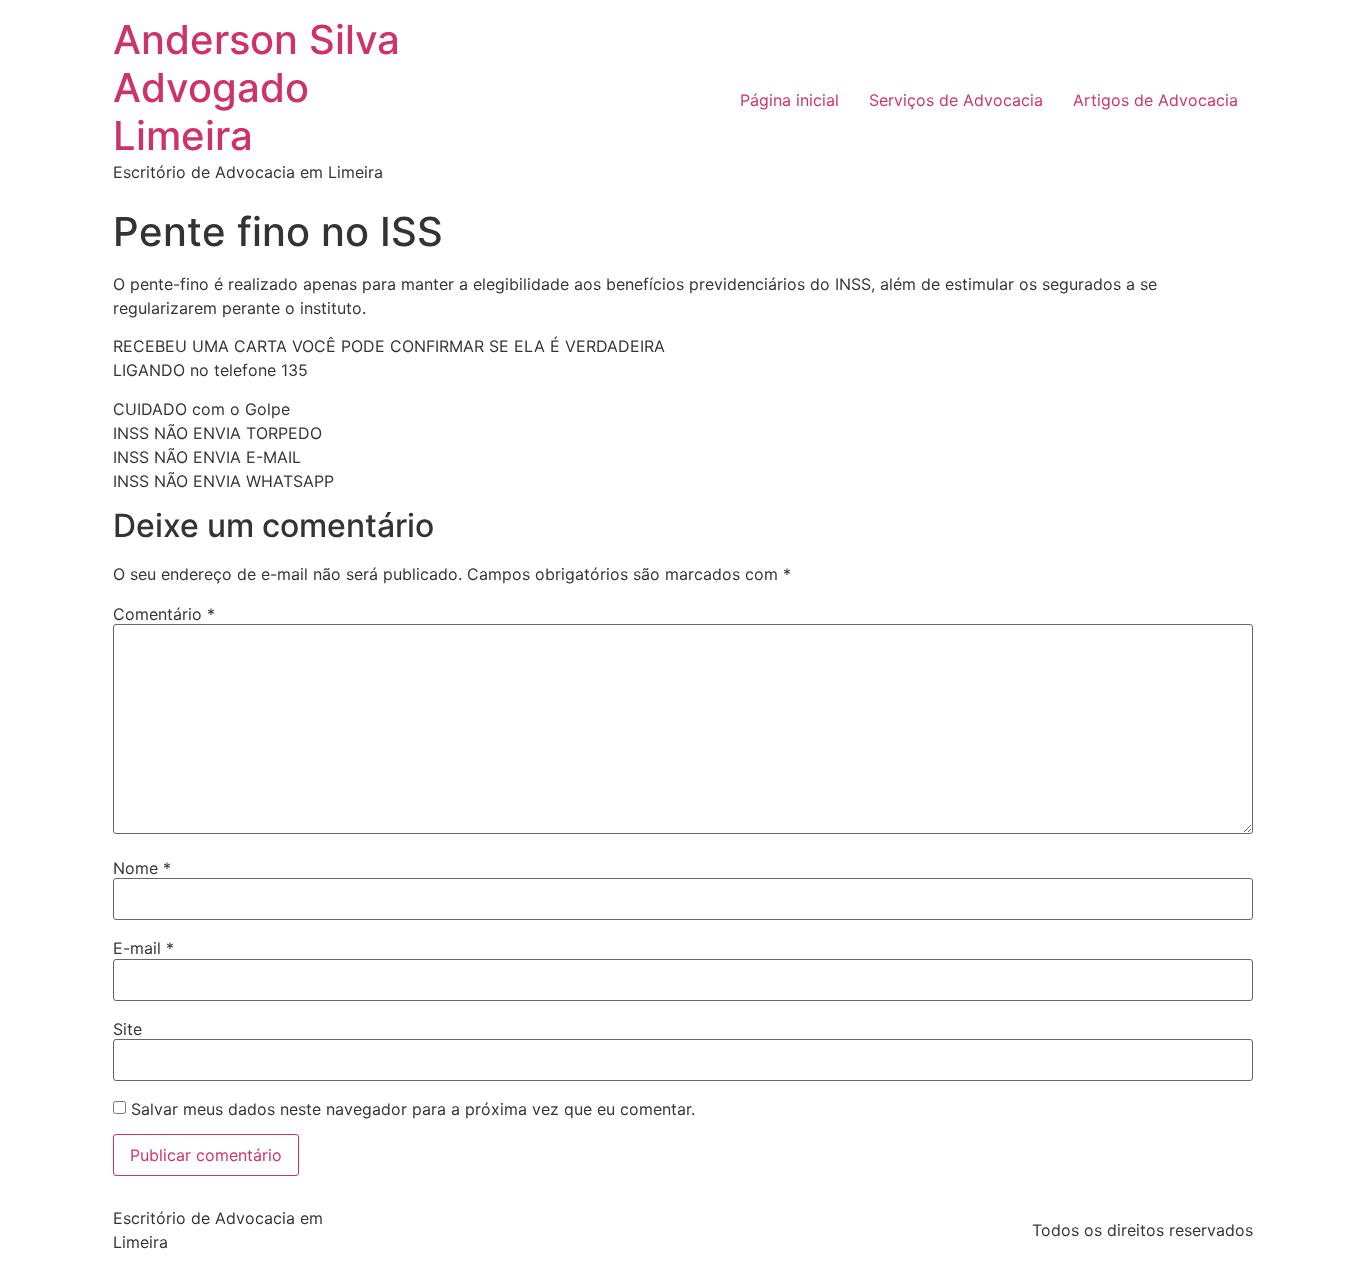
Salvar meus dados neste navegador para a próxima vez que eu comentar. (413, 1109)
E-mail (143, 948)
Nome (142, 868)
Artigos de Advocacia (1155, 100)
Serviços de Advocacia (956, 100)
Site (127, 1029)
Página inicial (789, 100)
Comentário (164, 614)
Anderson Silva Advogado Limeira (256, 87)
